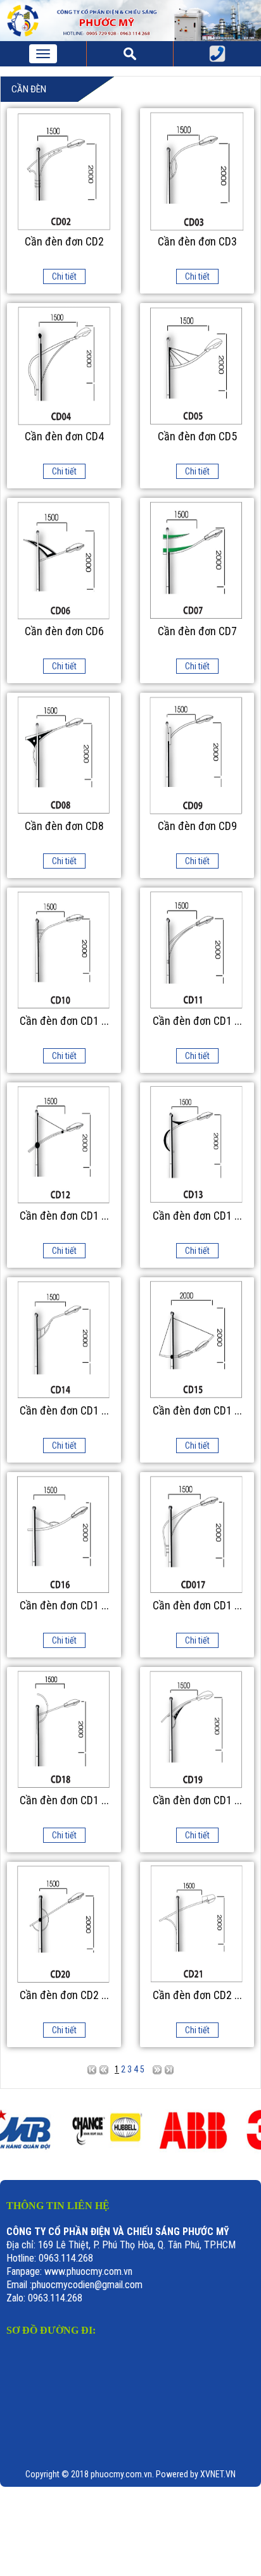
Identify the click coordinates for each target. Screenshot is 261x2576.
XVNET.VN (218, 2474)
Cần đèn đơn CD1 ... (64, 1021)
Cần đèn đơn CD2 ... (64, 1995)
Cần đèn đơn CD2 (64, 242)
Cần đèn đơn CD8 (64, 826)
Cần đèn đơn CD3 (197, 242)
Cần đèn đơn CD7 (197, 631)
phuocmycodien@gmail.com (87, 2285)
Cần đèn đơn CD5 (197, 437)
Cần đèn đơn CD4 (64, 437)
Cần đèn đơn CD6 (64, 631)
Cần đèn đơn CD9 (197, 826)
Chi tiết (64, 276)
